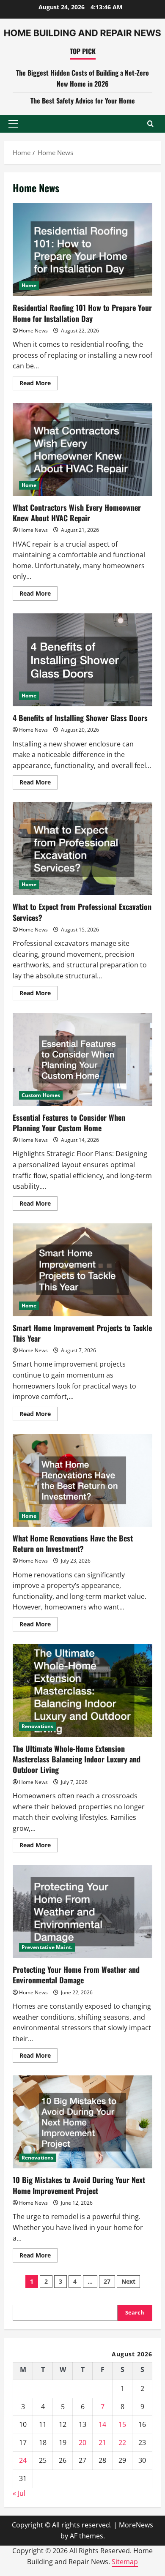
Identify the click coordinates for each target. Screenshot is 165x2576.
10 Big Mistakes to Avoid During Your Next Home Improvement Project (82, 2122)
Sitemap (125, 2562)
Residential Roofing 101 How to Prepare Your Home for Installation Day (82, 250)
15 (122, 2424)
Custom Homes (41, 1095)
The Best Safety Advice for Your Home (83, 101)
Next (128, 2281)
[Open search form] (150, 124)
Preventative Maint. (47, 1947)
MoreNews (136, 2525)
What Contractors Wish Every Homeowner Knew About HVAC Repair (82, 449)
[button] (13, 124)
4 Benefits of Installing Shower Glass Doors (82, 660)
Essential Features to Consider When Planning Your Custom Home (82, 1059)
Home (29, 285)
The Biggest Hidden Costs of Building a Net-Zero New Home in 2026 (82, 78)
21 (102, 2443)
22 (122, 2443)
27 (107, 2281)
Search (135, 2312)
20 (82, 2443)
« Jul (19, 2493)
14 (102, 2424)
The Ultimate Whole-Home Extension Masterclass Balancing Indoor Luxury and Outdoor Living (82, 1691)
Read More (38, 384)
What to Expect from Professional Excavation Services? (82, 849)
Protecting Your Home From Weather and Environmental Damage (82, 1912)
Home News (33, 331)
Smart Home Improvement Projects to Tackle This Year (82, 1270)
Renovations (37, 1726)
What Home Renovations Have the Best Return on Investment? (82, 1480)
